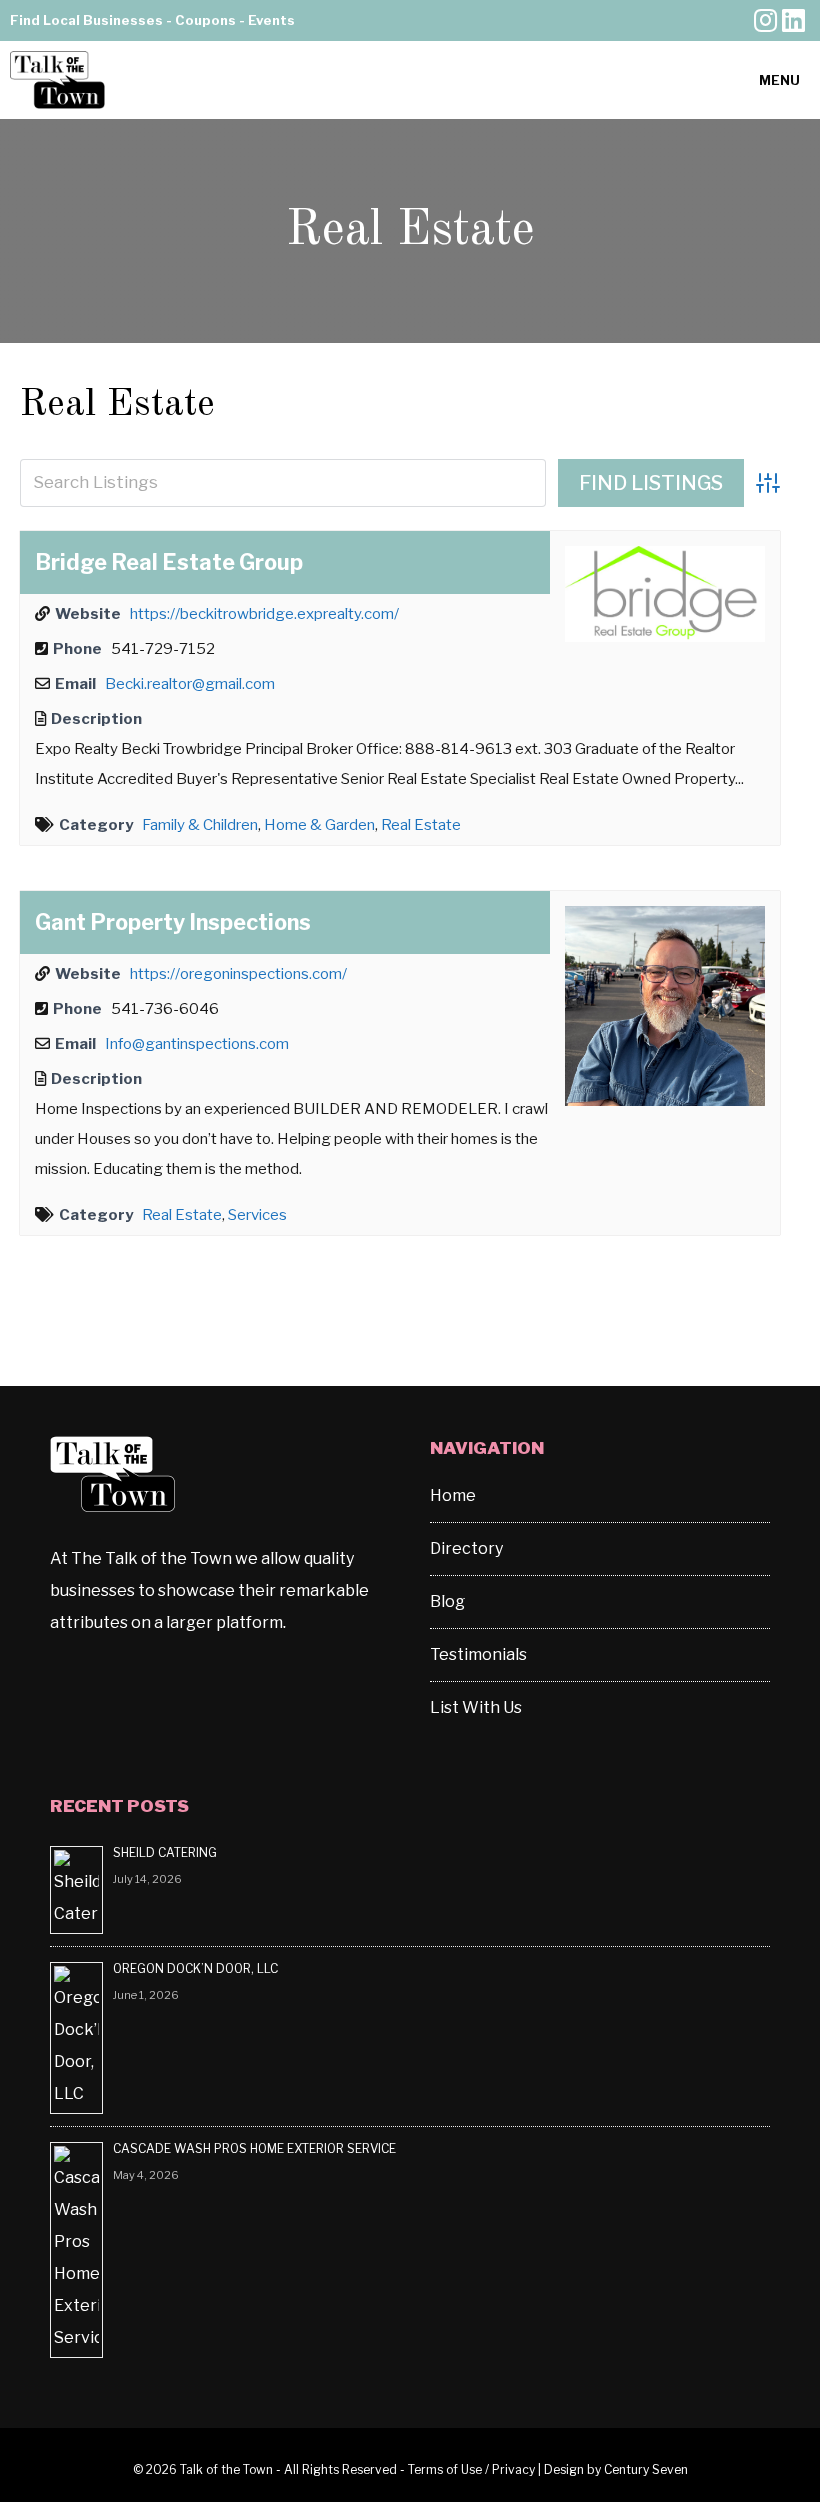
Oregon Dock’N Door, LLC (197, 1968)
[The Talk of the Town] (57, 80)
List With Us (476, 1707)
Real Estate (117, 405)
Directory (466, 1548)
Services (257, 1215)
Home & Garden (319, 825)
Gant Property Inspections (173, 922)
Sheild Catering (165, 1852)
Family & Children (200, 825)
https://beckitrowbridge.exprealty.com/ (264, 614)
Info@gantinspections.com (197, 1044)
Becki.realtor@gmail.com (190, 684)
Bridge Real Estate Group (169, 562)
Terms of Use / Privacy (471, 2469)
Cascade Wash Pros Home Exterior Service (254, 2148)
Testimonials (478, 1654)
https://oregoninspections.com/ (238, 974)
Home (453, 1495)
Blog (447, 1601)
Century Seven (646, 2469)
